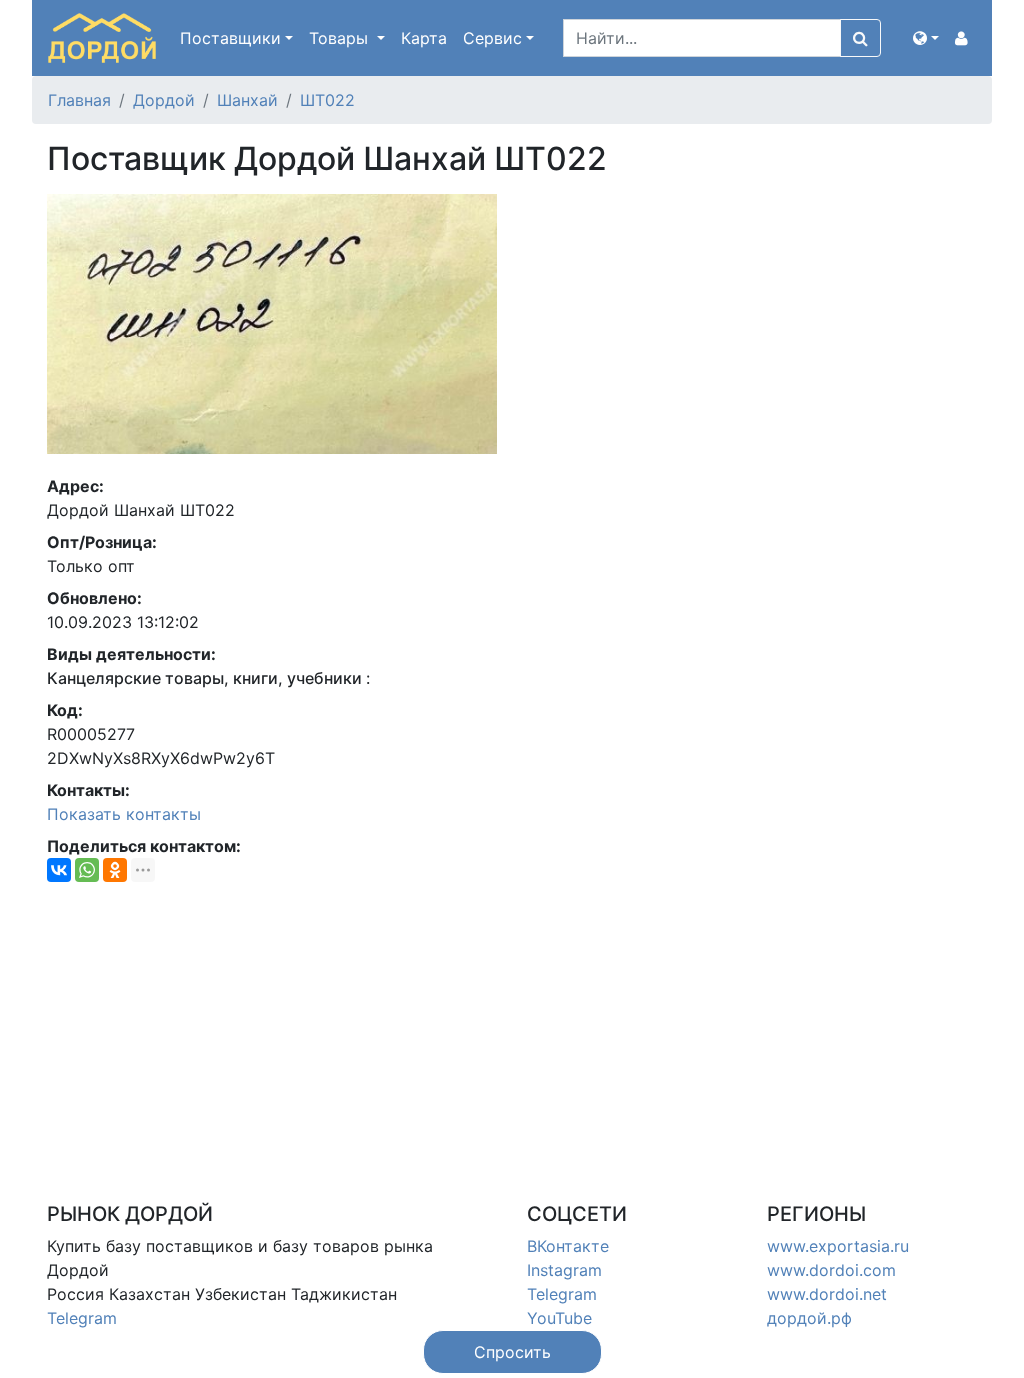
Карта (424, 38)
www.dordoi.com (831, 1270)
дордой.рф (809, 1318)
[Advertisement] (512, 1038)
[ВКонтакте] (59, 870)
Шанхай (247, 100)
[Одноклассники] (115, 870)
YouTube (559, 1318)
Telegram (82, 1318)
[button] (926, 38)
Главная (79, 100)
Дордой (164, 100)
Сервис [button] (492, 38)
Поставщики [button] (230, 38)
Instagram (564, 1270)
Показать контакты (124, 814)
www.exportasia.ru (838, 1246)
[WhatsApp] (87, 870)
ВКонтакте (568, 1246)
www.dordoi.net (827, 1294)
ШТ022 (327, 100)
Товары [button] (341, 38)
